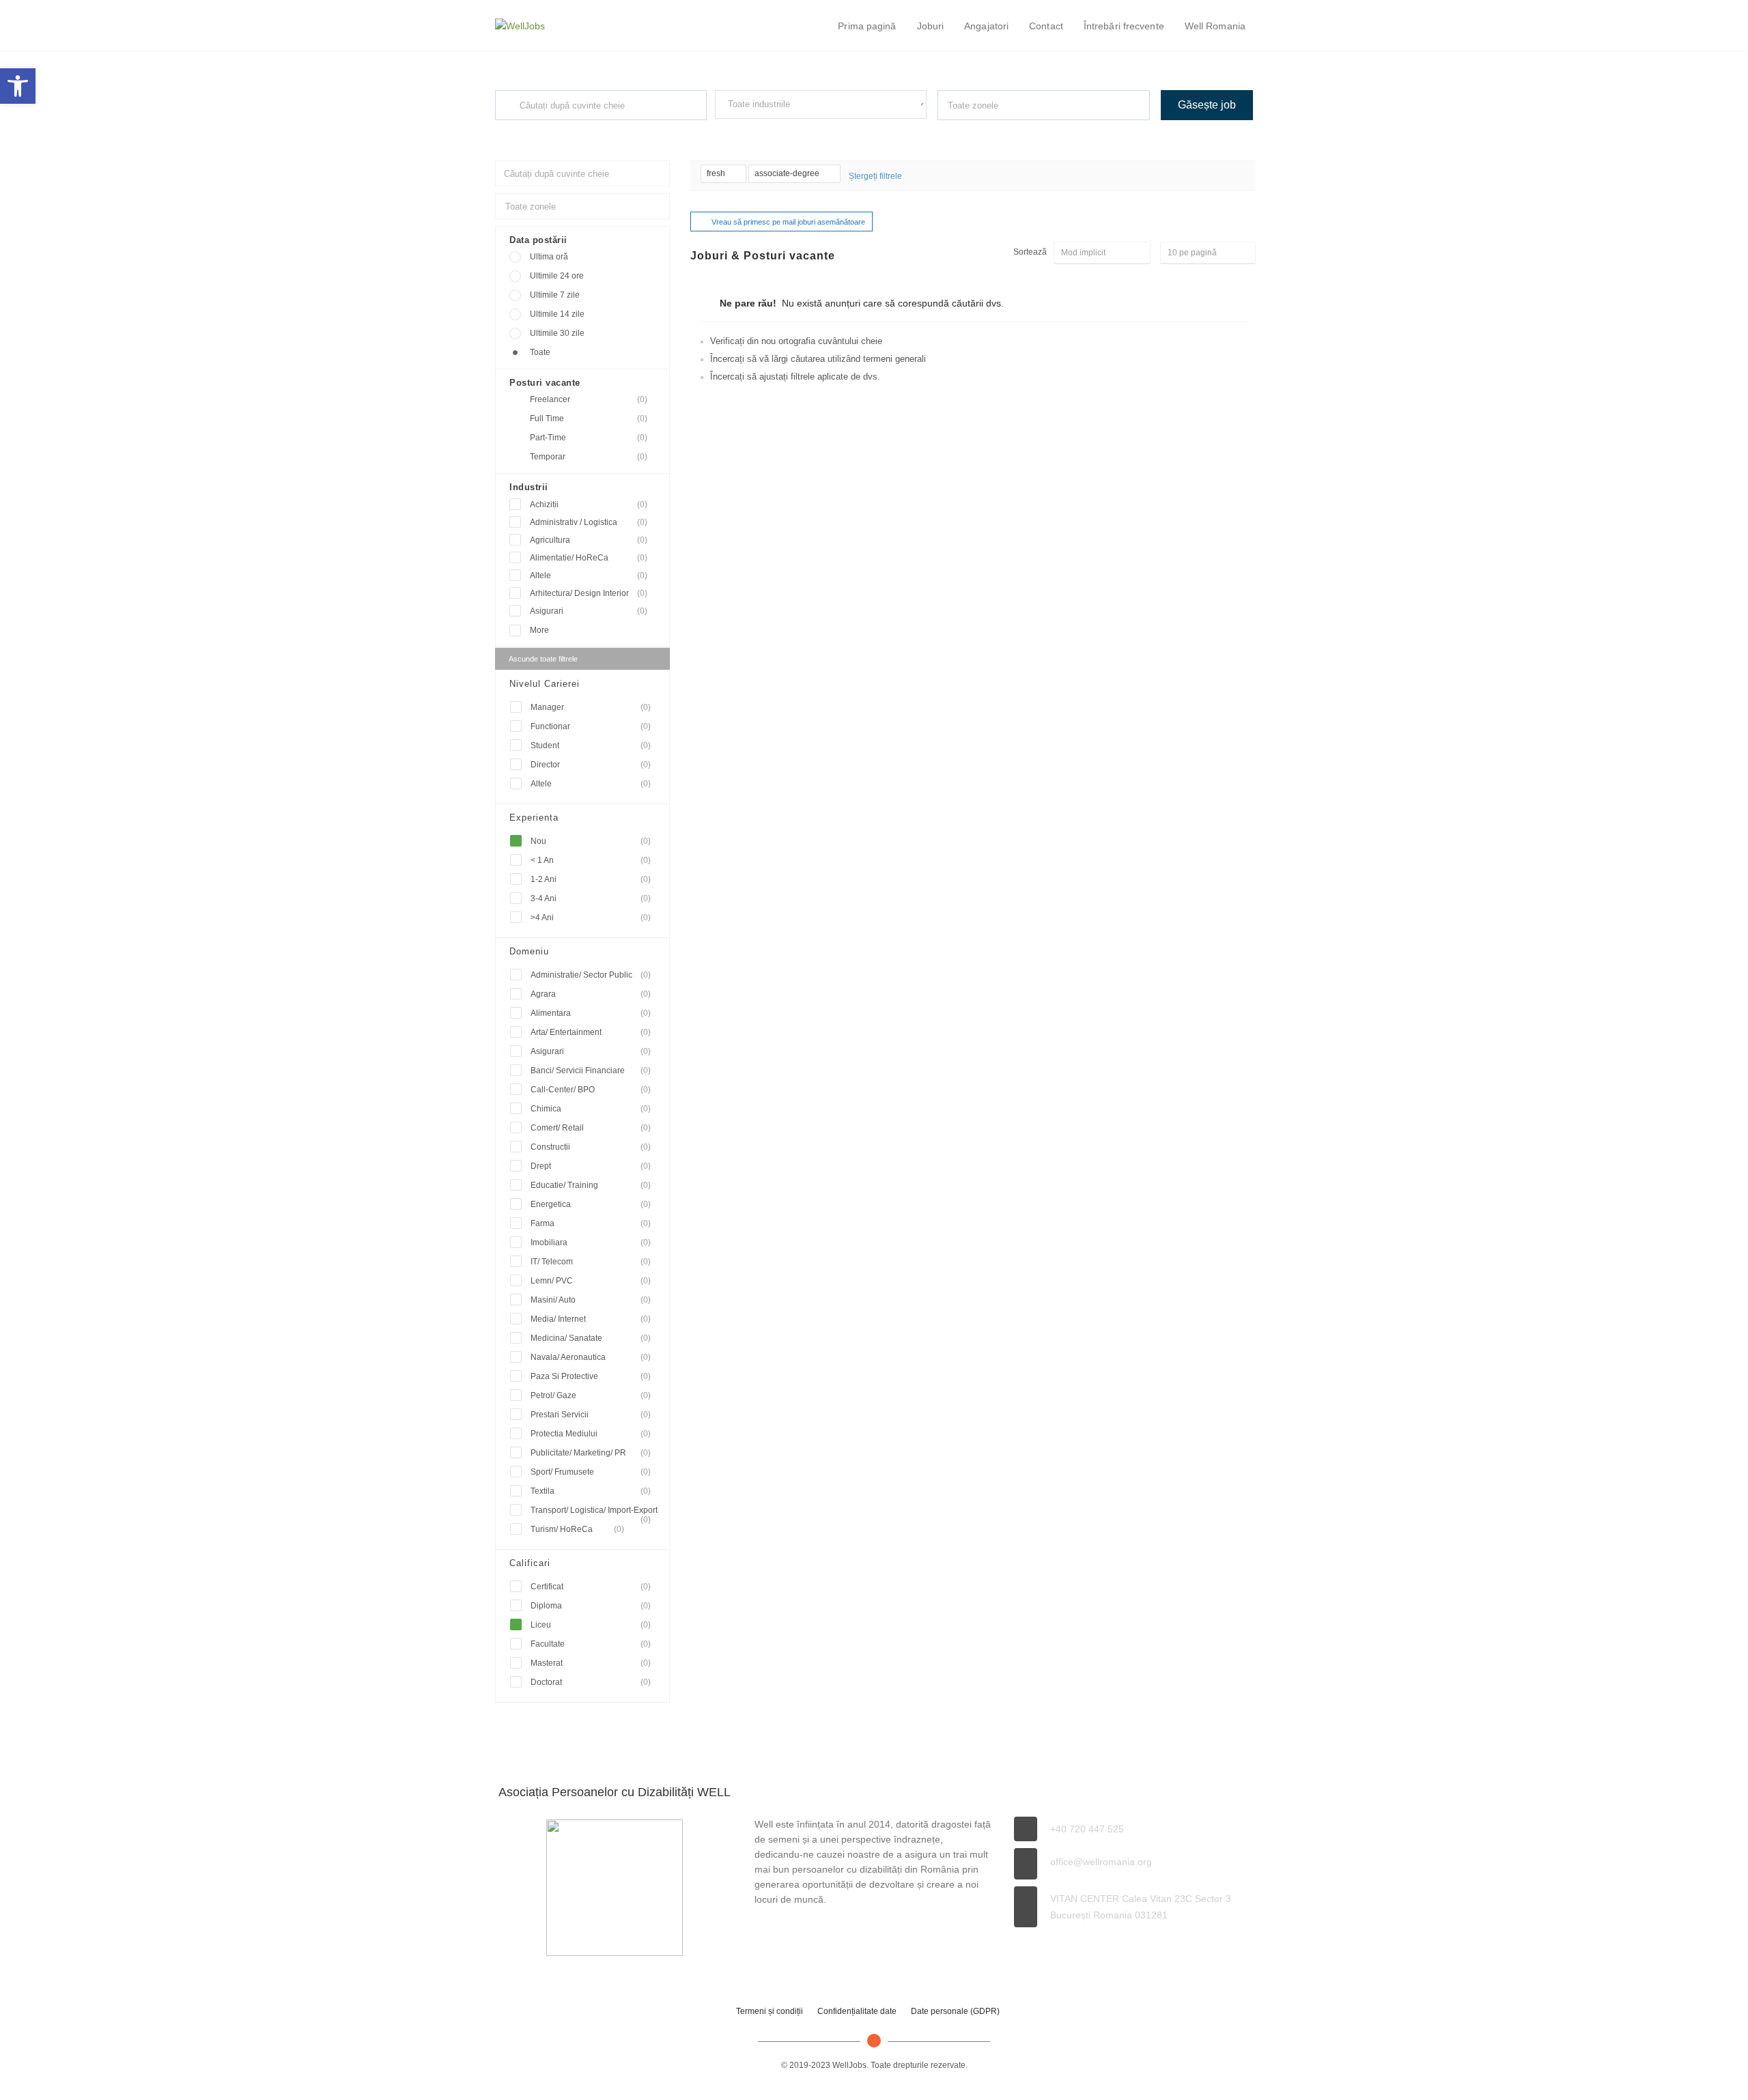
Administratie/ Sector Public (591, 975)
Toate (540, 352)
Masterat (591, 1663)
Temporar (589, 457)
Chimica (591, 1109)
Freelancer (589, 399)
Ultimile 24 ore (557, 276)
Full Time (589, 418)
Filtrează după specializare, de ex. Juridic (784, 131)
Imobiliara (591, 1243)
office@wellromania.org (1101, 1862)
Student (591, 746)
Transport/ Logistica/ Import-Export (594, 1513)
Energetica (591, 1204)
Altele (589, 576)
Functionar (591, 726)
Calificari (530, 1563)
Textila (591, 1491)
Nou (591, 841)
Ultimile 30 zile (557, 333)
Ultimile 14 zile (557, 314)
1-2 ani (591, 879)
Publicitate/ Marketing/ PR (591, 1453)
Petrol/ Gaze (591, 1395)
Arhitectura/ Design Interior (589, 593)
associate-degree (788, 173)
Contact (1046, 26)
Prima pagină (867, 26)
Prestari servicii (591, 1415)
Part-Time (589, 438)
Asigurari (589, 611)
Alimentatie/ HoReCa (589, 558)
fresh (717, 173)
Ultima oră (549, 257)
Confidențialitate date (857, 2011)
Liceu (591, 1625)
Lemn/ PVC (591, 1281)
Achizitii (589, 505)
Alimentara (591, 1013)
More (539, 630)
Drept (591, 1166)
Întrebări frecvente (1124, 26)
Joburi (931, 26)
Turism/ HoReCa (577, 1529)
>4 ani (591, 918)
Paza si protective (591, 1376)
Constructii (591, 1147)
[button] (18, 86)
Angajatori (986, 26)
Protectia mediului (591, 1434)
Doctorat (591, 1682)
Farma (591, 1223)
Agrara (591, 994)
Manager (591, 707)
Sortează (1030, 252)
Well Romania (1215, 26)
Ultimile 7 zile (555, 295)
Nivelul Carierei (545, 684)
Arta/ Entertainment (591, 1032)
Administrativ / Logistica (589, 522)
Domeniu (529, 951)
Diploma (591, 1606)
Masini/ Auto (591, 1300)
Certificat (591, 1587)
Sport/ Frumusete (591, 1472)
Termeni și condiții (770, 2011)
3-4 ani (591, 898)
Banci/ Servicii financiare (591, 1070)
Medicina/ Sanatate (591, 1338)
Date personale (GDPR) (955, 2011)
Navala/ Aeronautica (591, 1357)
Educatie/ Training (591, 1185)
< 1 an (591, 860)
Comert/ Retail (591, 1128)
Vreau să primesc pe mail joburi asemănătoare (788, 222)
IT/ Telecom (591, 1262)
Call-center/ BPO (591, 1090)
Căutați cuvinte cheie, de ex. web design (562, 132)
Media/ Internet (591, 1319)
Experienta (534, 818)
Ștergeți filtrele (875, 176)
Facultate (591, 1644)
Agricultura (589, 540)
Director (591, 765)
